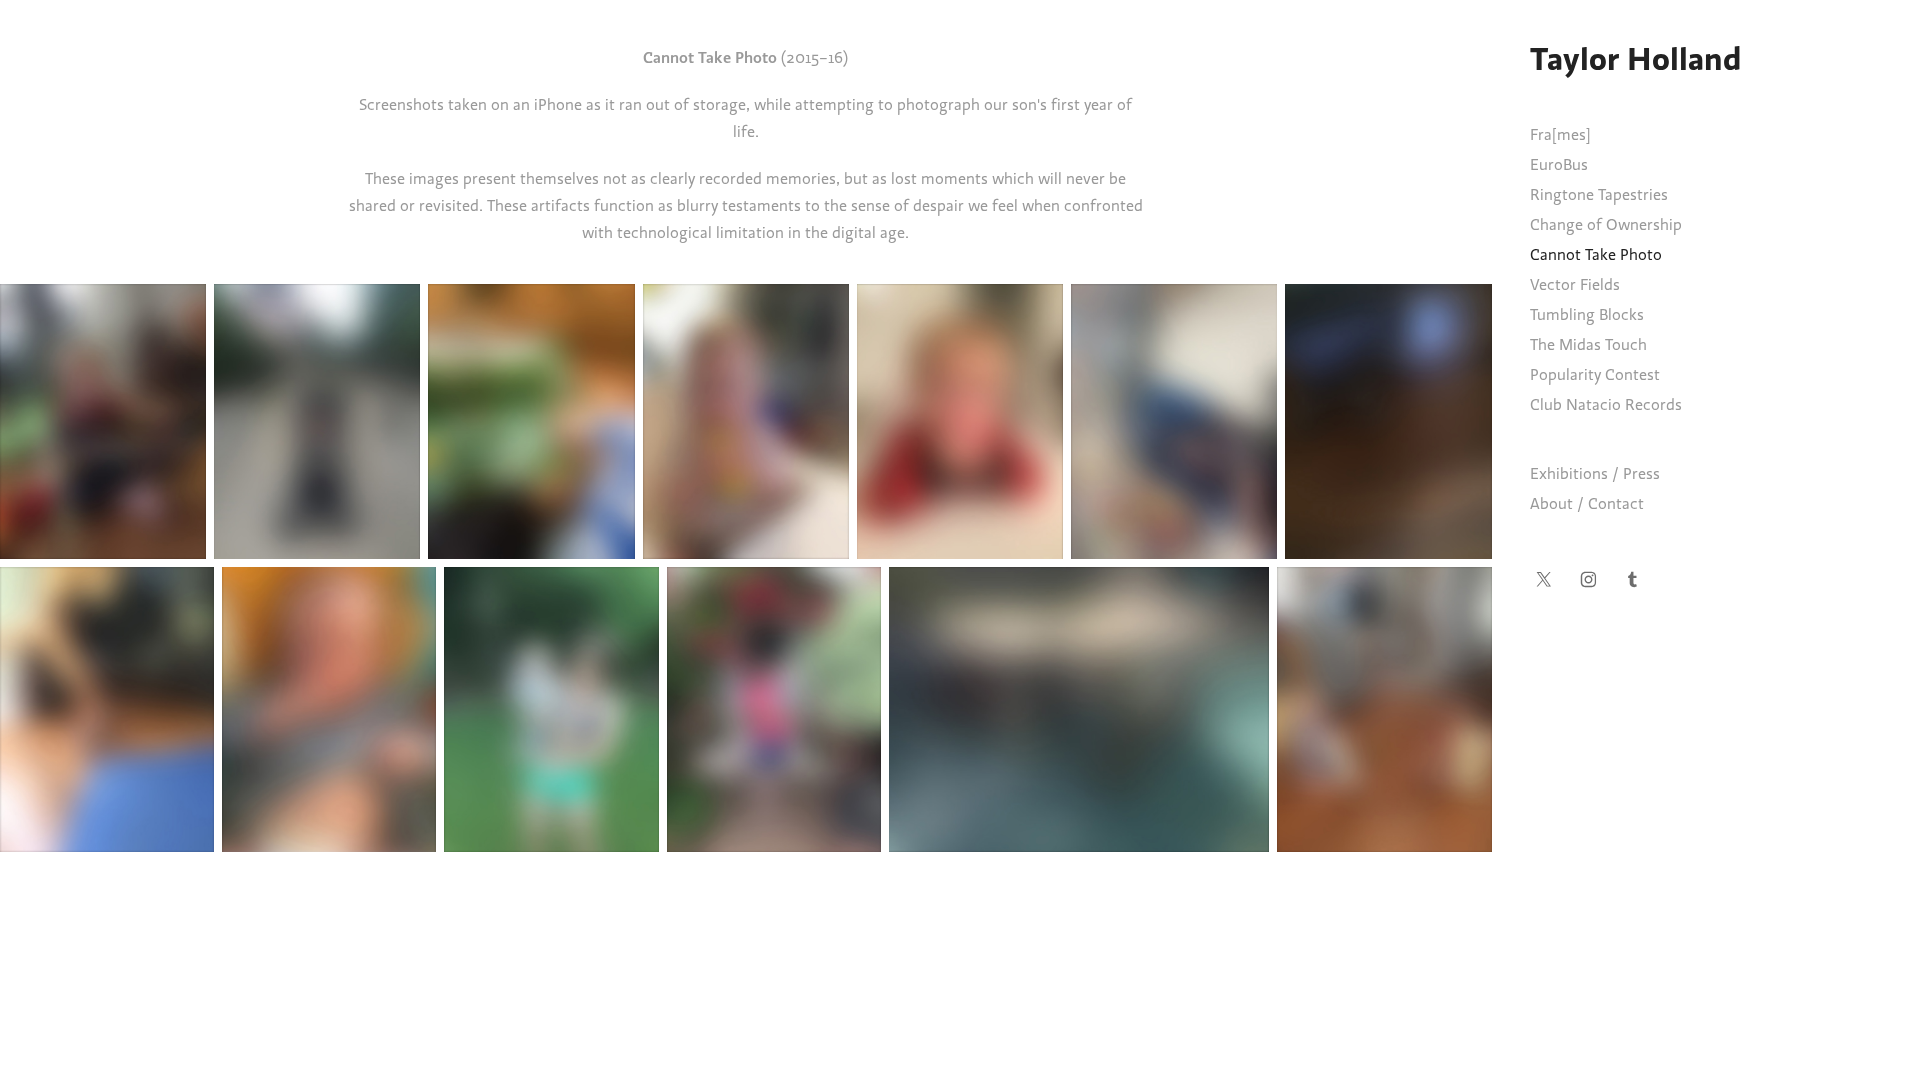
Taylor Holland (1635, 58)
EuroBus (1559, 165)
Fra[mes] (1560, 135)
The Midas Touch (1588, 345)
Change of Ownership (1606, 225)
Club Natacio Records (1606, 405)
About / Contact (1587, 504)
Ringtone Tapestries (1599, 195)
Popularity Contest (1595, 375)
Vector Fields (1575, 285)
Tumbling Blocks (1587, 315)
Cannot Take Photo (1596, 255)
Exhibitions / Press (1595, 474)
